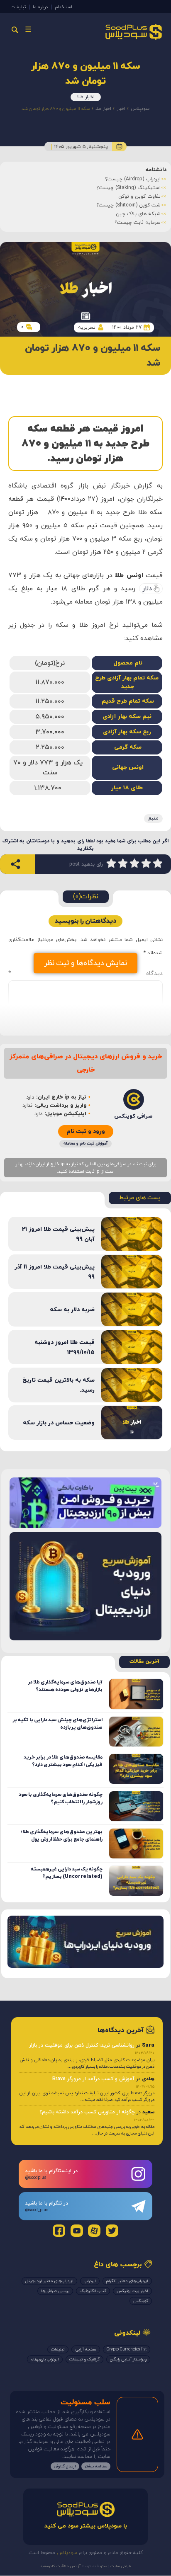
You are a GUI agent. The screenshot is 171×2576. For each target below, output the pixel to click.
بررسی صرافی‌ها (55, 2291)
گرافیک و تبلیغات (84, 2359)
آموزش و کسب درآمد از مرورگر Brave (93, 2079)
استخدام (64, 7)
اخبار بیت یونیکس (132, 2291)
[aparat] (94, 2231)
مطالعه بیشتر (96, 2466)
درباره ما (40, 7)
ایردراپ (90, 2281)
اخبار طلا (86, 97)
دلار (147, 589)
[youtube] (77, 2231)
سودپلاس (140, 109)
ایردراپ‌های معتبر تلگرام (127, 2281)
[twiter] (112, 2231)
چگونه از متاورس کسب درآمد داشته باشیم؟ (87, 2112)
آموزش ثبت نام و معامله (85, 1144)
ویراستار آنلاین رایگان (128, 2359)
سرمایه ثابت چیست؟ (138, 223)
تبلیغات (18, 7)
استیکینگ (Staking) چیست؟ (128, 188)
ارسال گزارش (65, 2466)
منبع (153, 818)
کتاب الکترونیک (93, 2291)
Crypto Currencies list (127, 2349)
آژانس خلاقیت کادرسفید (60, 2566)
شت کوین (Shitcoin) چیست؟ (128, 205)
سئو (103, 2566)
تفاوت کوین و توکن (139, 196)
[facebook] (59, 2231)
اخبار (121, 109)
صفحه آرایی (86, 2349)
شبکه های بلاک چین (138, 214)
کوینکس (141, 2301)
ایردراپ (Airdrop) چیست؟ (133, 179)
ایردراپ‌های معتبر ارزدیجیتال (49, 2281)
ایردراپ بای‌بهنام (45, 2359)
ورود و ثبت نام (86, 1132)
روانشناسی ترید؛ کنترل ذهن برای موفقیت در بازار (82, 2045)
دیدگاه (85, 974)
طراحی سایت (120, 2566)
